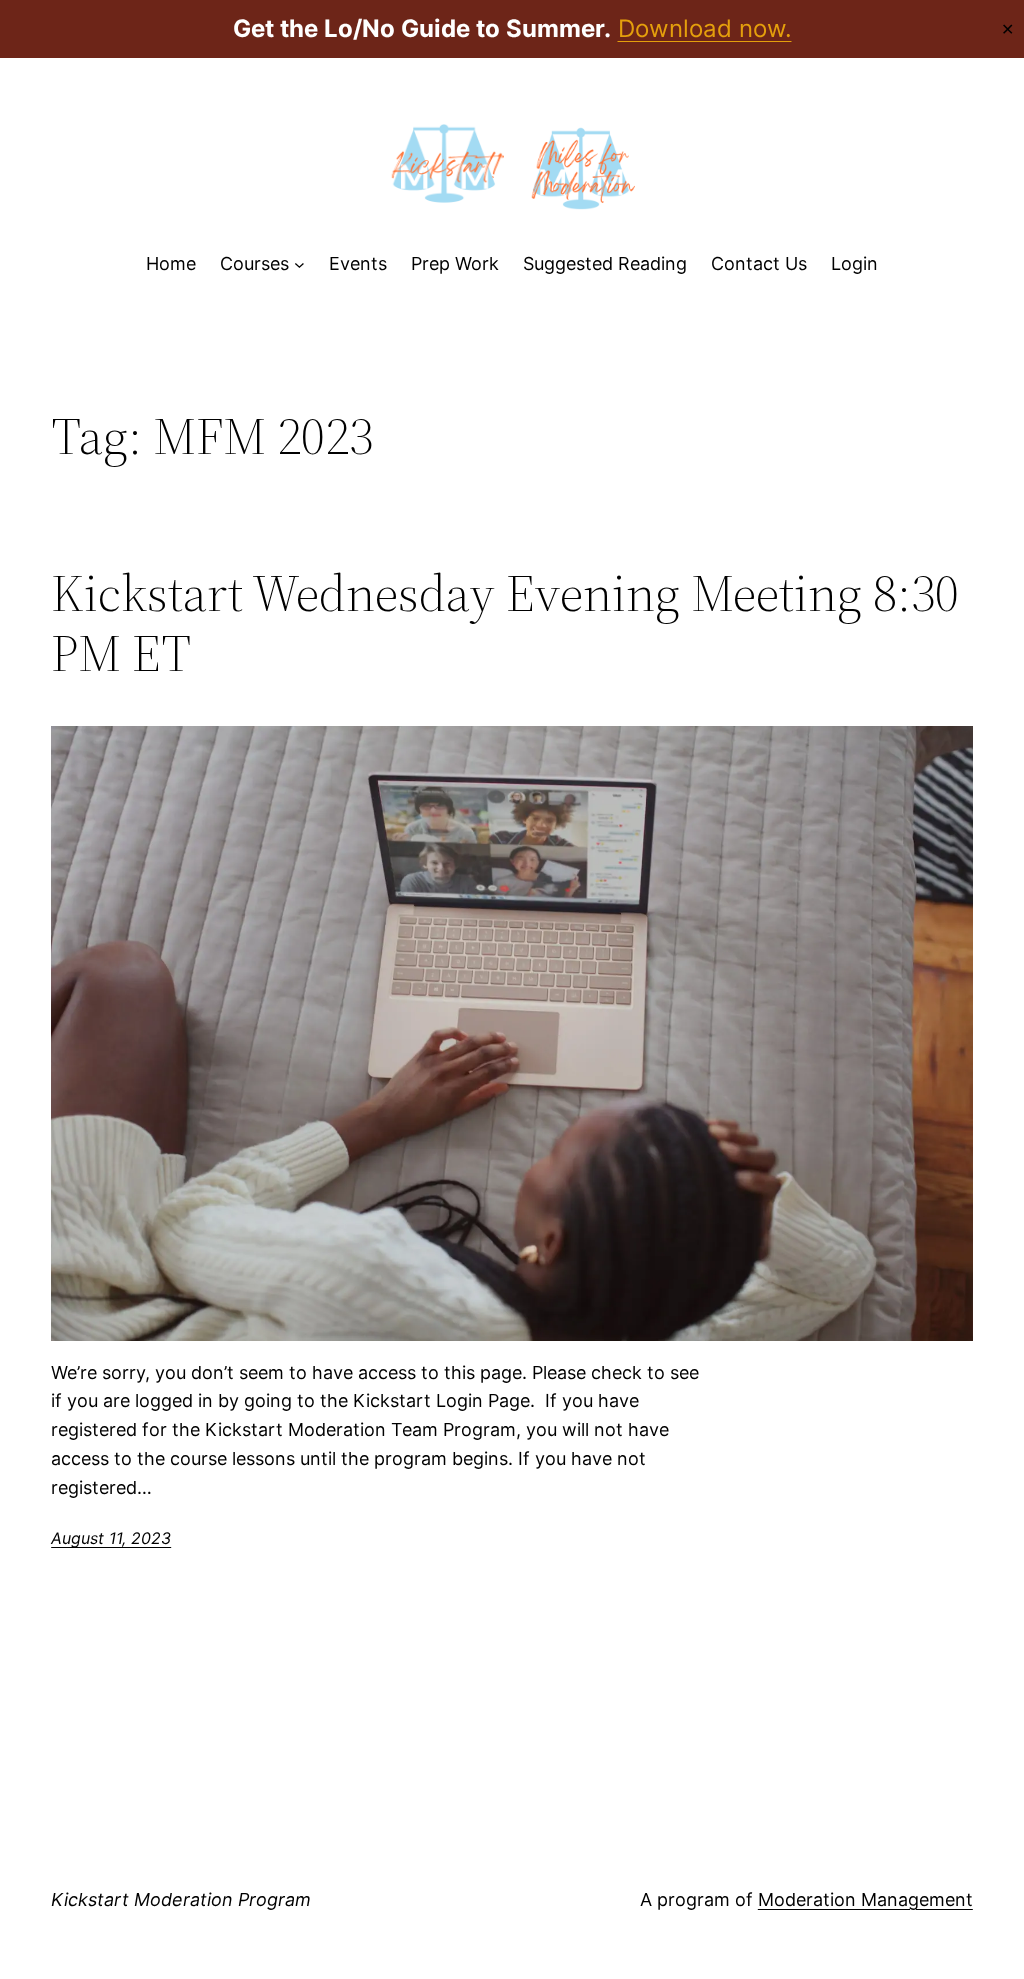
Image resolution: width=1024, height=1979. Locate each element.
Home (171, 263)
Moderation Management (865, 1899)
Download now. (705, 28)
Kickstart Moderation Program (181, 1899)
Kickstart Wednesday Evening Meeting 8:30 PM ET (505, 623)
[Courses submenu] (299, 264)
